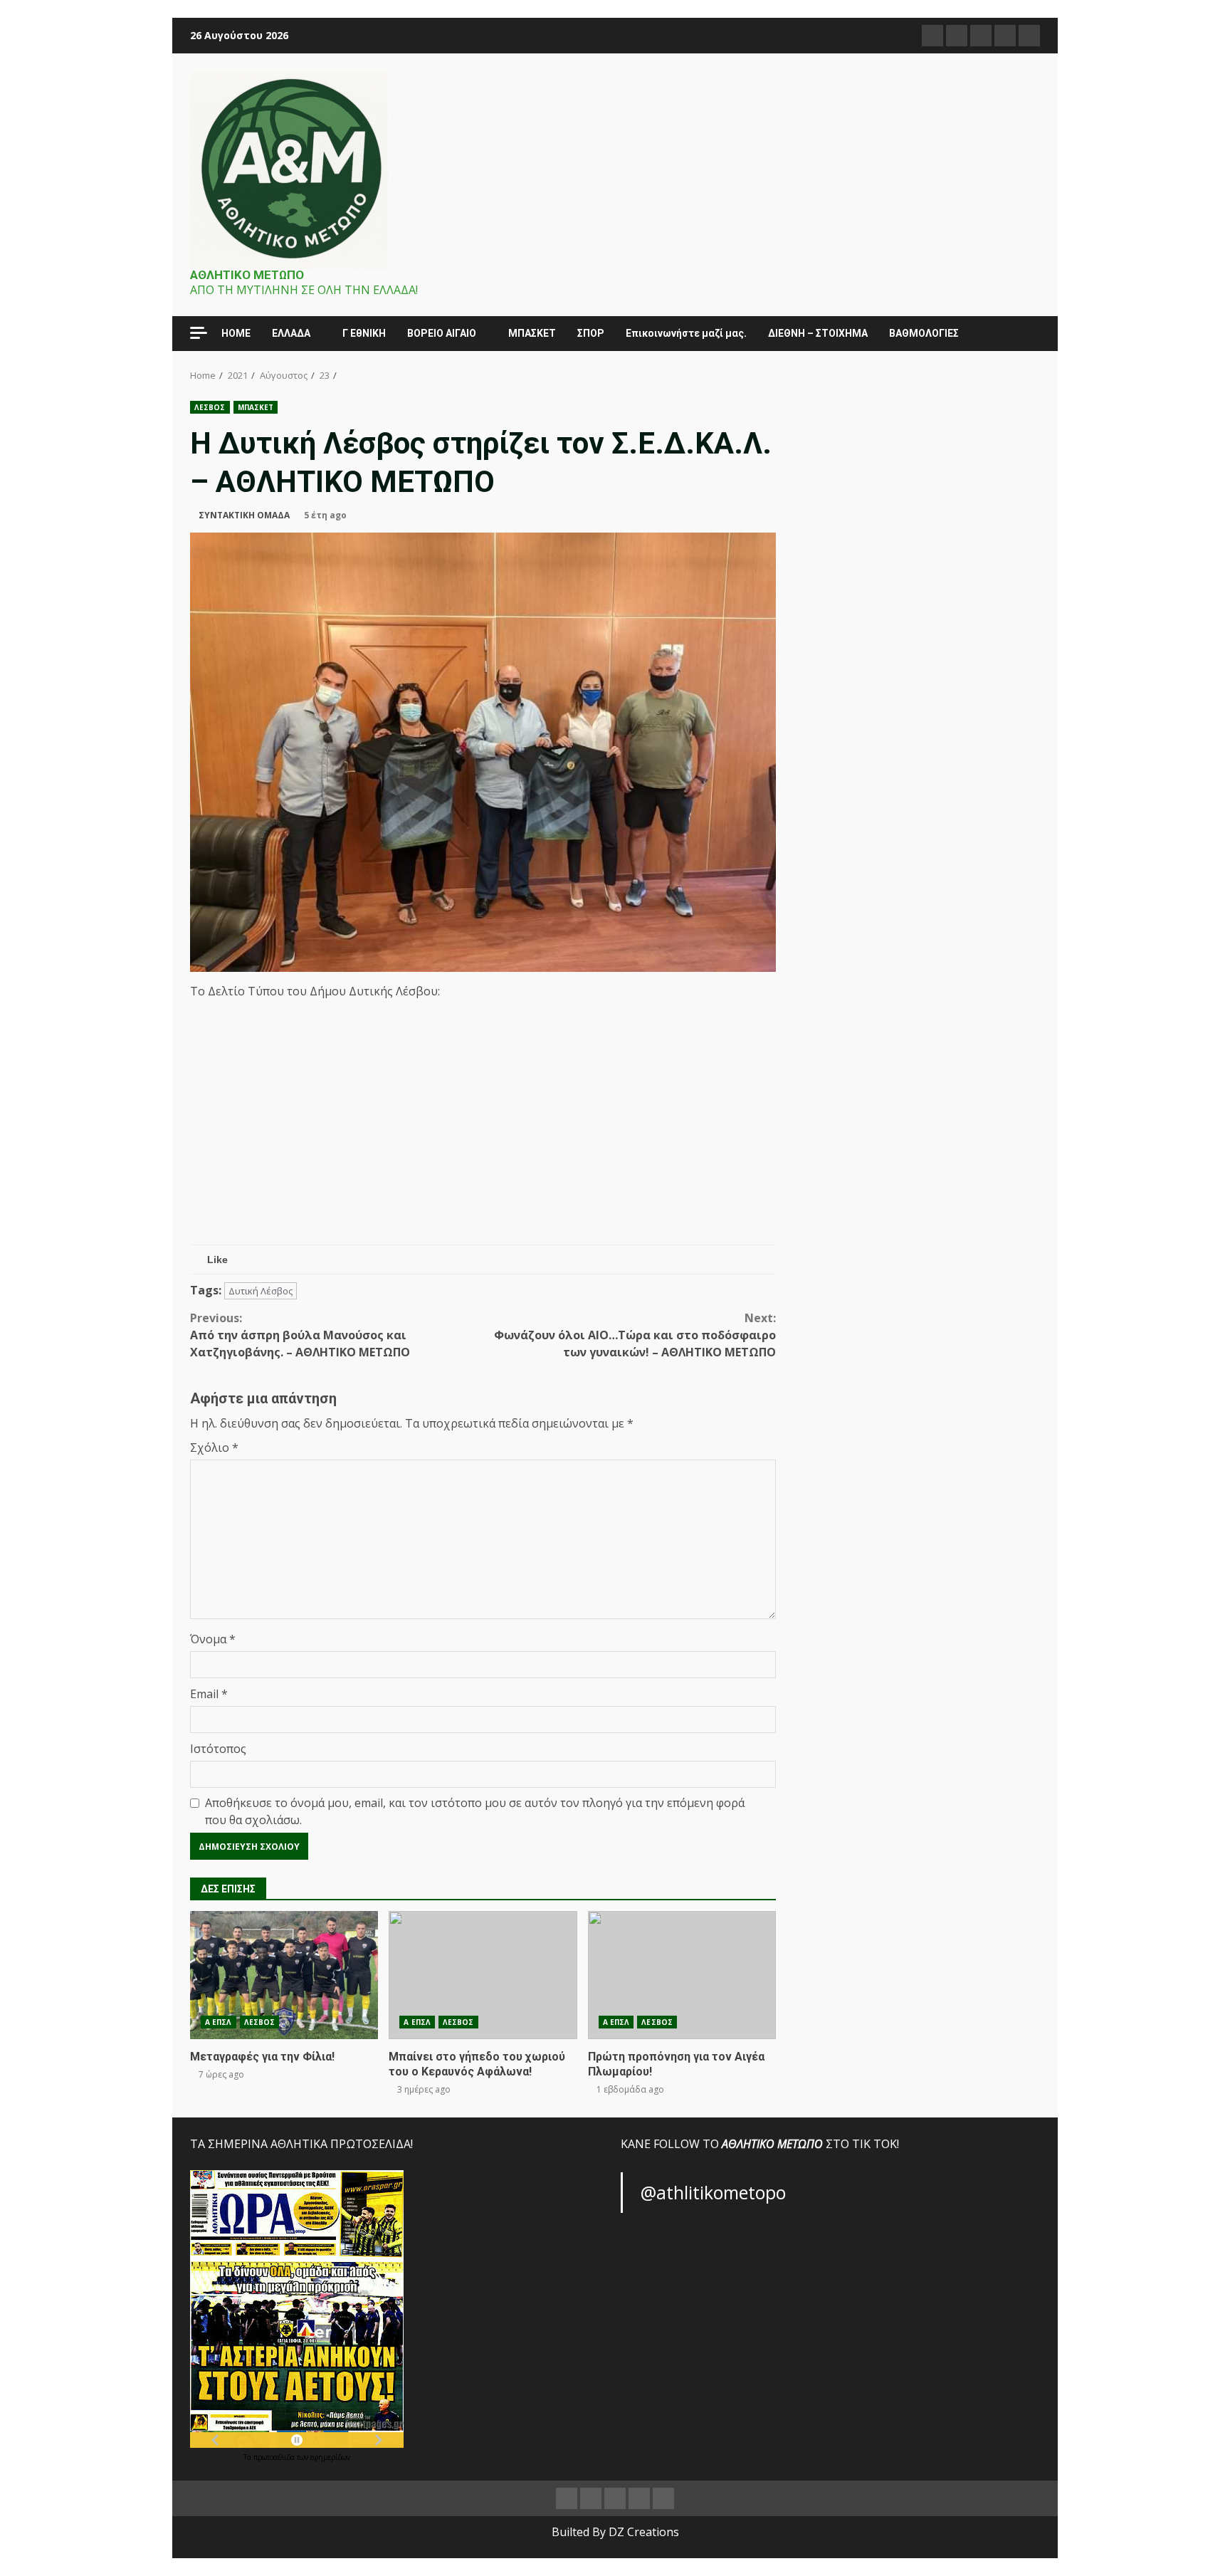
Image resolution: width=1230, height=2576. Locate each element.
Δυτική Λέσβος (261, 1291)
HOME (236, 333)
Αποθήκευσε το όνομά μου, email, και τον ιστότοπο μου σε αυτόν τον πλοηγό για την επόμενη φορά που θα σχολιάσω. (475, 1811)
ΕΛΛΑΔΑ (291, 333)
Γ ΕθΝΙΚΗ (364, 333)
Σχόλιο (214, 1447)
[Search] (1023, 334)
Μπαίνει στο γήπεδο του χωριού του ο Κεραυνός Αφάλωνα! (483, 1975)
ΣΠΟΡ (591, 333)
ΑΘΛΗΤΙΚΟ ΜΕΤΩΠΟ (247, 275)
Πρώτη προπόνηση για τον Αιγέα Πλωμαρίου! (682, 1975)
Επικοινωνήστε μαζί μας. (686, 333)
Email (209, 1694)
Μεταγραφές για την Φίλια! (284, 1975)
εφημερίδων (330, 2457)
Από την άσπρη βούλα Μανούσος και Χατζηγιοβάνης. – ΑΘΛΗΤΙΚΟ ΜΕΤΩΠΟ (300, 1335)
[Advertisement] (483, 1138)
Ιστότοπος (218, 1749)
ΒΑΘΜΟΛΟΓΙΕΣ (924, 333)
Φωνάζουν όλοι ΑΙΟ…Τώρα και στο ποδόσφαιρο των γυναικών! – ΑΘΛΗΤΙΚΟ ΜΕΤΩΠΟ (635, 1335)
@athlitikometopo (713, 2192)
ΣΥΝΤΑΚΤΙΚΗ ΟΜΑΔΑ (244, 515)
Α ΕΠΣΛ (219, 2022)
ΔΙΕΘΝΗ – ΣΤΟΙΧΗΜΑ (818, 333)
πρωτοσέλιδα (275, 2457)
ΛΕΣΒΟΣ (210, 407)
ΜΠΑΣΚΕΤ (532, 333)
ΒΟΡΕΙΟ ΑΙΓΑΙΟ (442, 333)
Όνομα (213, 1639)
